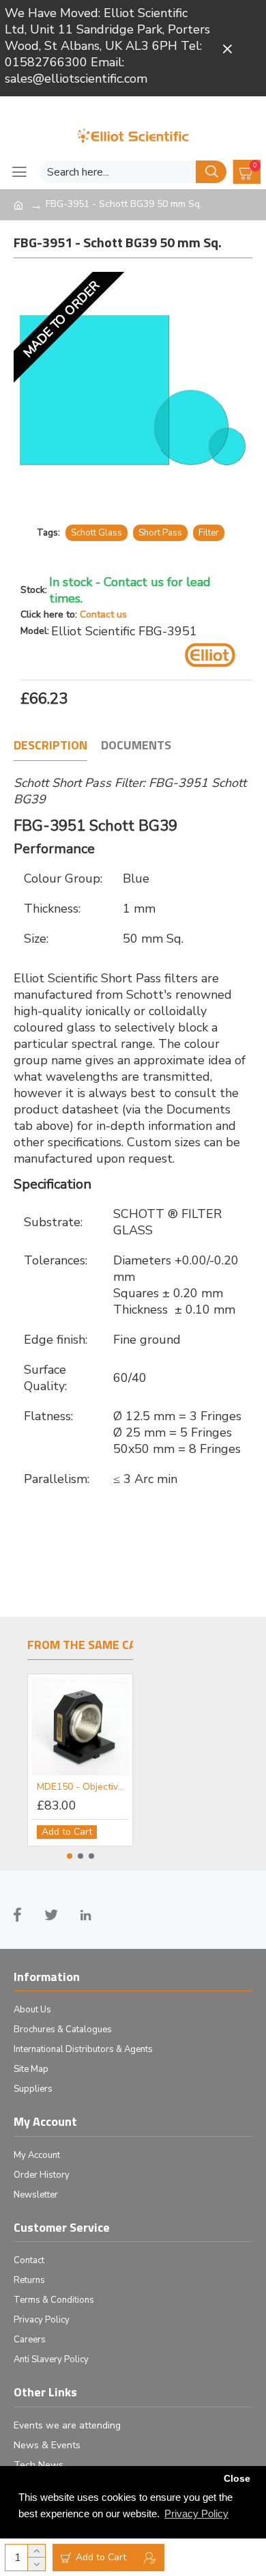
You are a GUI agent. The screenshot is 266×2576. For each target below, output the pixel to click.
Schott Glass (97, 533)
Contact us (103, 614)
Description (50, 746)
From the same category (104, 1646)
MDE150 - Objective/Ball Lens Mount (83, 1787)
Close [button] (237, 2479)
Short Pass (160, 533)
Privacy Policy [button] (196, 2513)
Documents (136, 746)
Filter (209, 533)
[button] (70, 1856)
